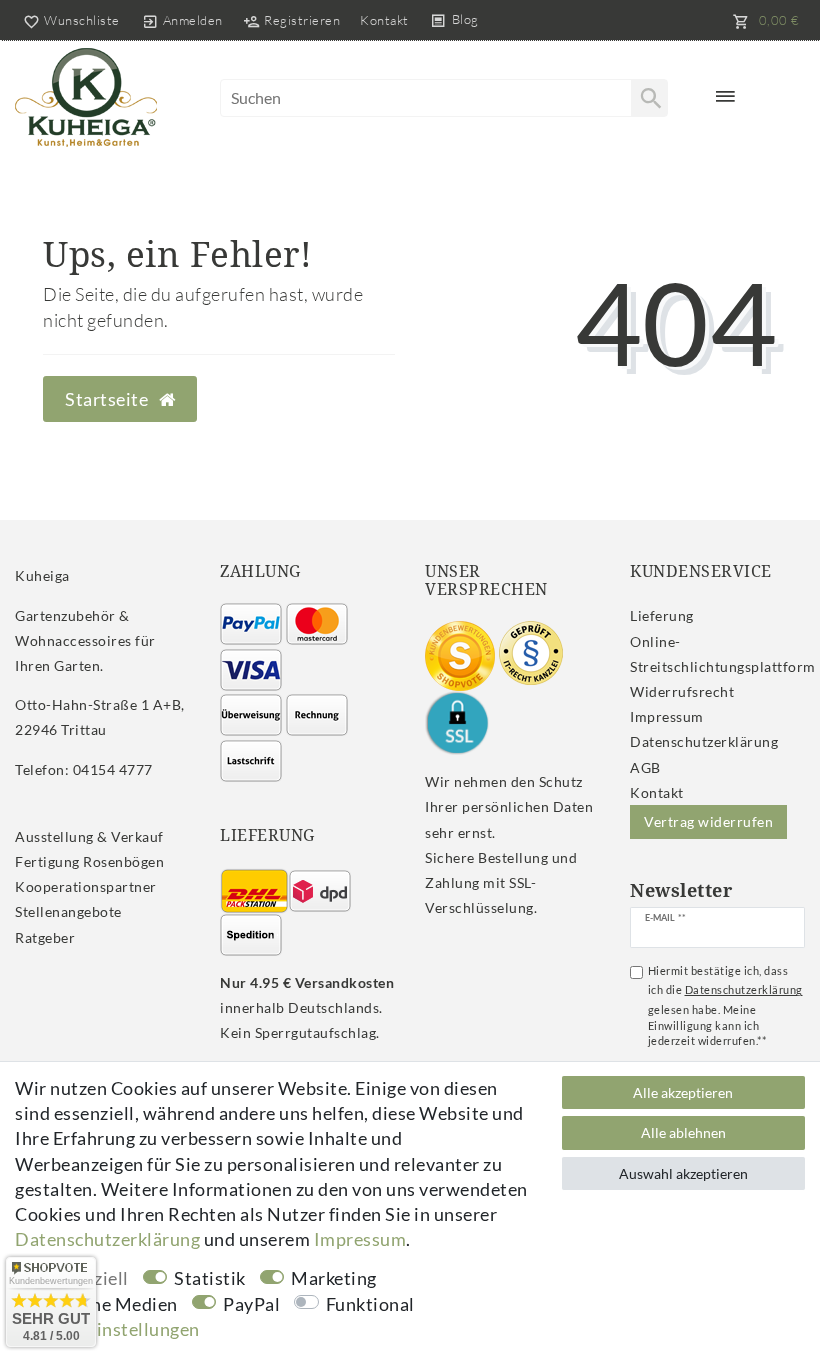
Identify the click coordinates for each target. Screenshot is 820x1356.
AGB (645, 767)
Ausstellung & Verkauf (89, 836)
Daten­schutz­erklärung (704, 741)
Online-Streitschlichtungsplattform (723, 654)
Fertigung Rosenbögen (89, 861)
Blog (465, 19)
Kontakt (384, 20)
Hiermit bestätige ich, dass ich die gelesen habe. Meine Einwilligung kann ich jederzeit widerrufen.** (725, 1005)
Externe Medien (112, 1304)
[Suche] (649, 98)
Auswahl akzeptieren (683, 1173)
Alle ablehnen (683, 1132)
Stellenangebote (68, 911)
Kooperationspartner (86, 886)
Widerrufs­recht (682, 691)
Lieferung (662, 615)
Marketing (334, 1278)
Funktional (370, 1304)
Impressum (667, 716)
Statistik (210, 1278)
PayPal (251, 1304)
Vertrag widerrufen (708, 821)
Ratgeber (45, 937)
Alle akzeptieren (683, 1092)
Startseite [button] (108, 399)
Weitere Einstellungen (107, 1329)
